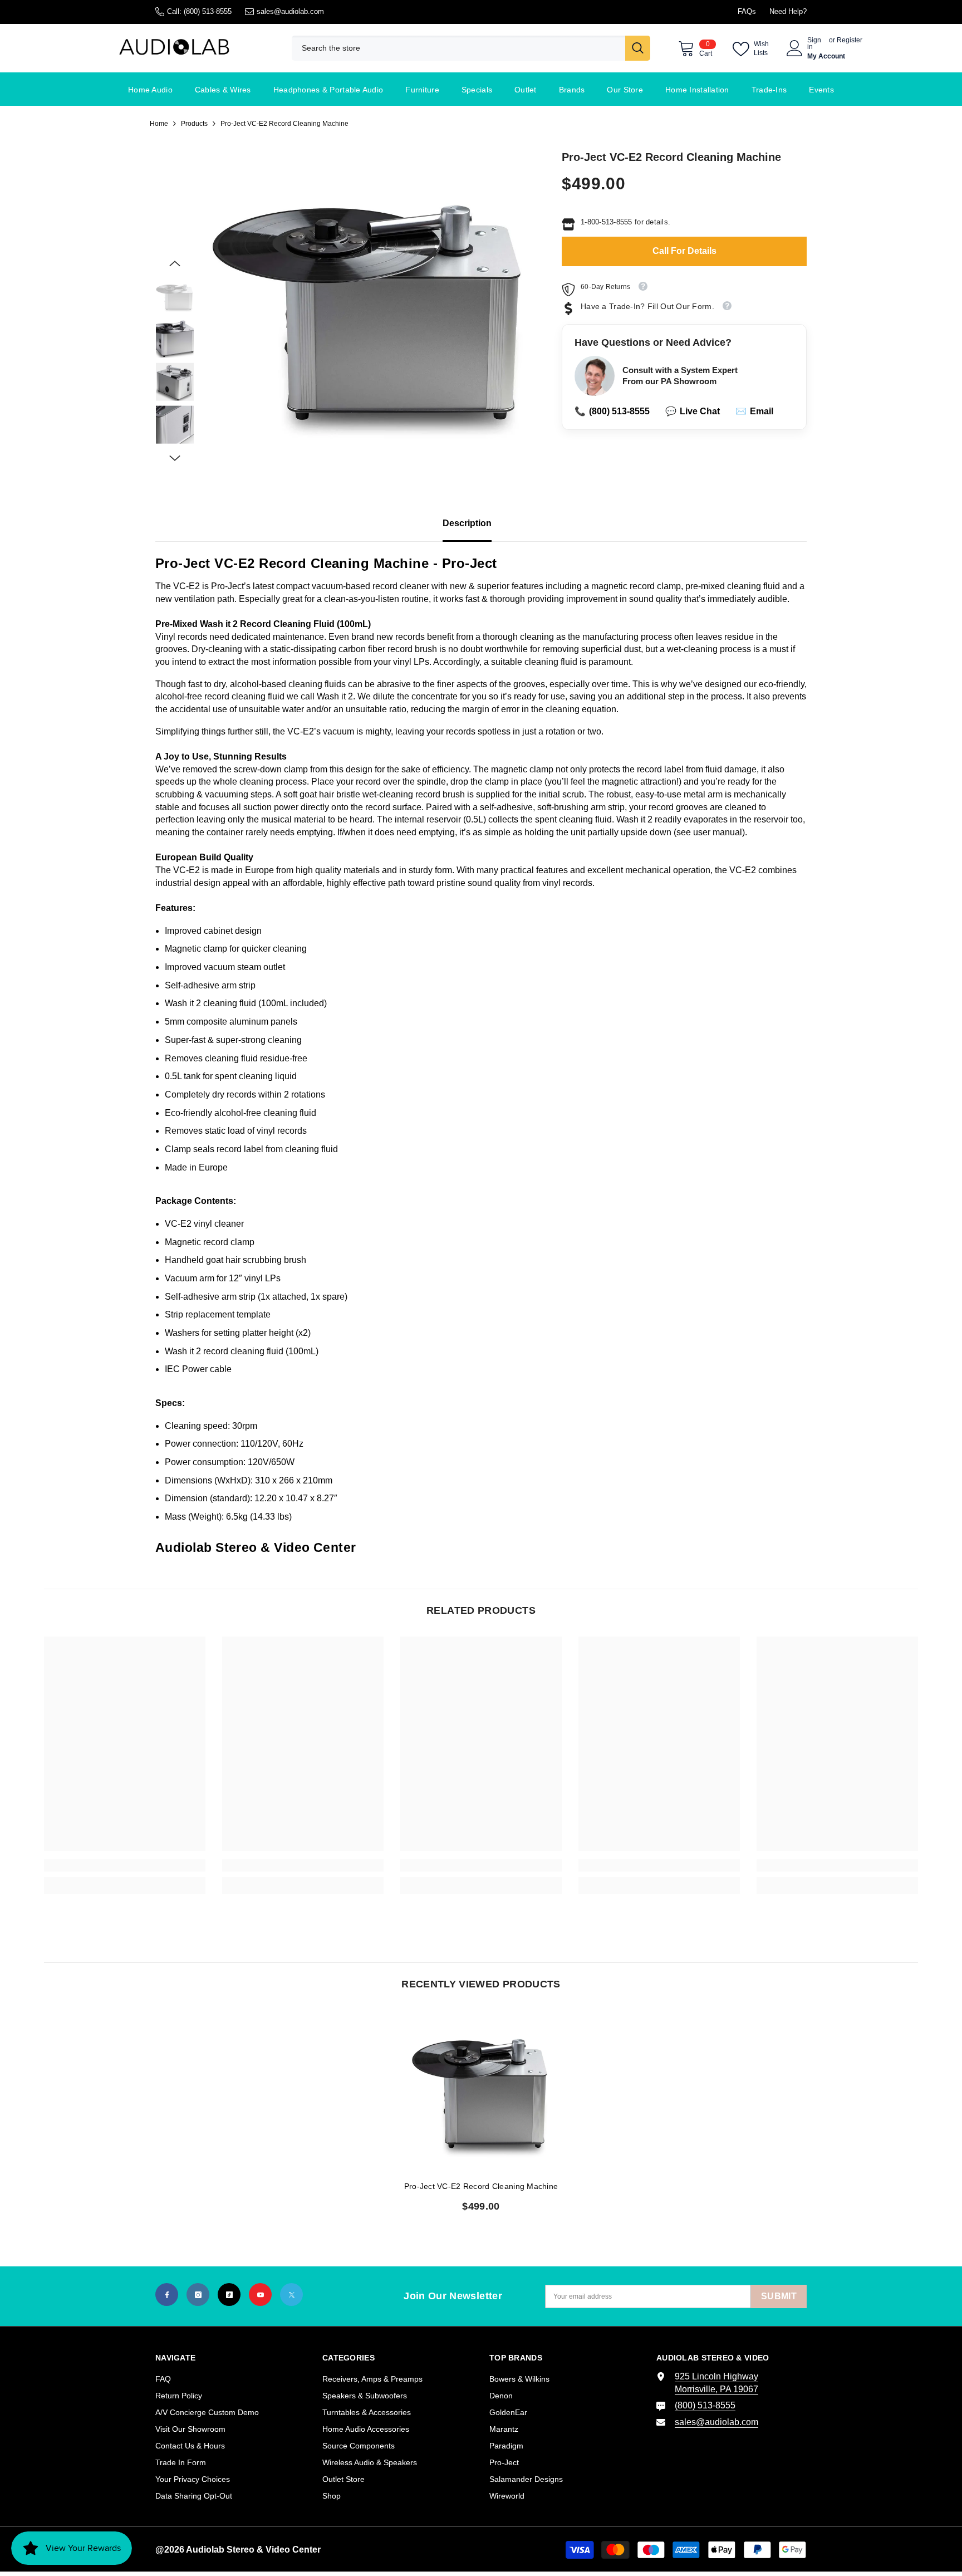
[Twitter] (291, 2295)
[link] (125, 1865)
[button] (175, 263)
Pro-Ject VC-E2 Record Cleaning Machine (481, 2186)
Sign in (814, 43)
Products (194, 124)
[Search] (471, 48)
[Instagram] (198, 2295)
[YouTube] (260, 2295)
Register (850, 40)
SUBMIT (779, 2296)
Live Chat (693, 411)
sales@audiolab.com (290, 11)
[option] (370, 308)
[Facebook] (167, 2295)
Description (467, 523)
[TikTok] (229, 2295)
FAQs (747, 11)
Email (754, 411)
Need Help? (788, 11)
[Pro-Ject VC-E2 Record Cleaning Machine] (481, 2091)
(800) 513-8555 (208, 11)
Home (159, 124)
